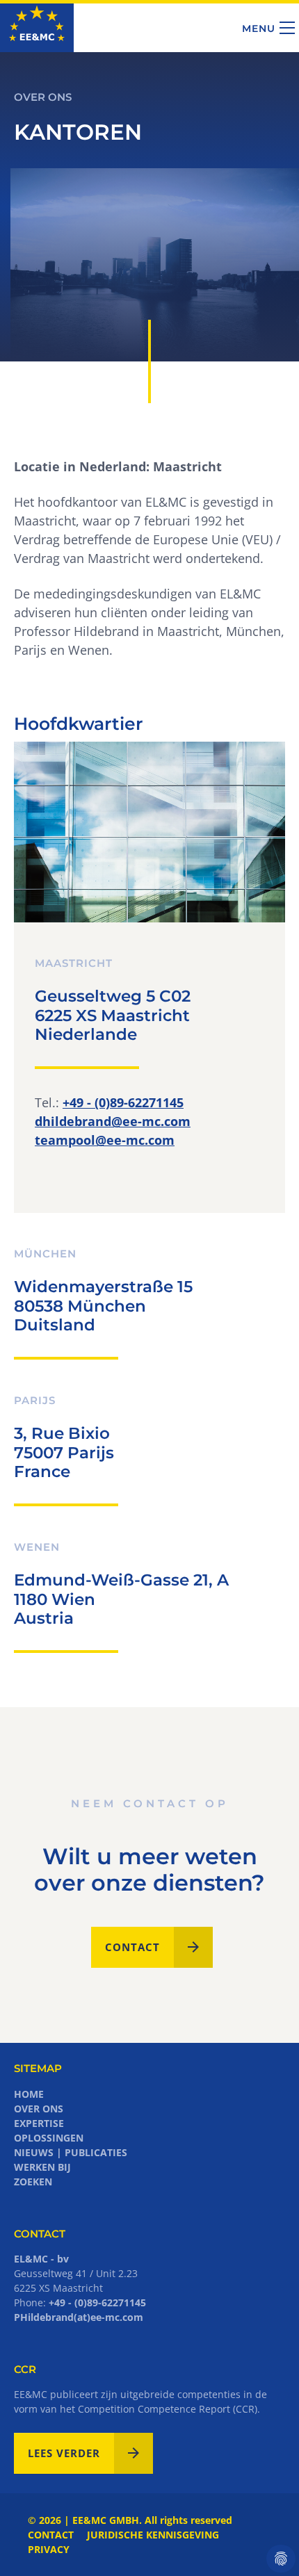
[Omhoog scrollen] (266, 2543)
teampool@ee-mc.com (105, 1140)
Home (29, 2094)
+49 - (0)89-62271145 (123, 1102)
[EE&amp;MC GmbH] (37, 27)
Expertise (39, 2123)
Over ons (39, 2109)
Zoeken (33, 2182)
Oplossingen (49, 2138)
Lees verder (64, 2453)
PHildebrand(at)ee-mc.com (79, 2317)
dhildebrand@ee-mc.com (113, 1121)
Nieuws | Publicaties (71, 2152)
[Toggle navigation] (287, 28)
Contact (132, 1947)
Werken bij (42, 2167)
